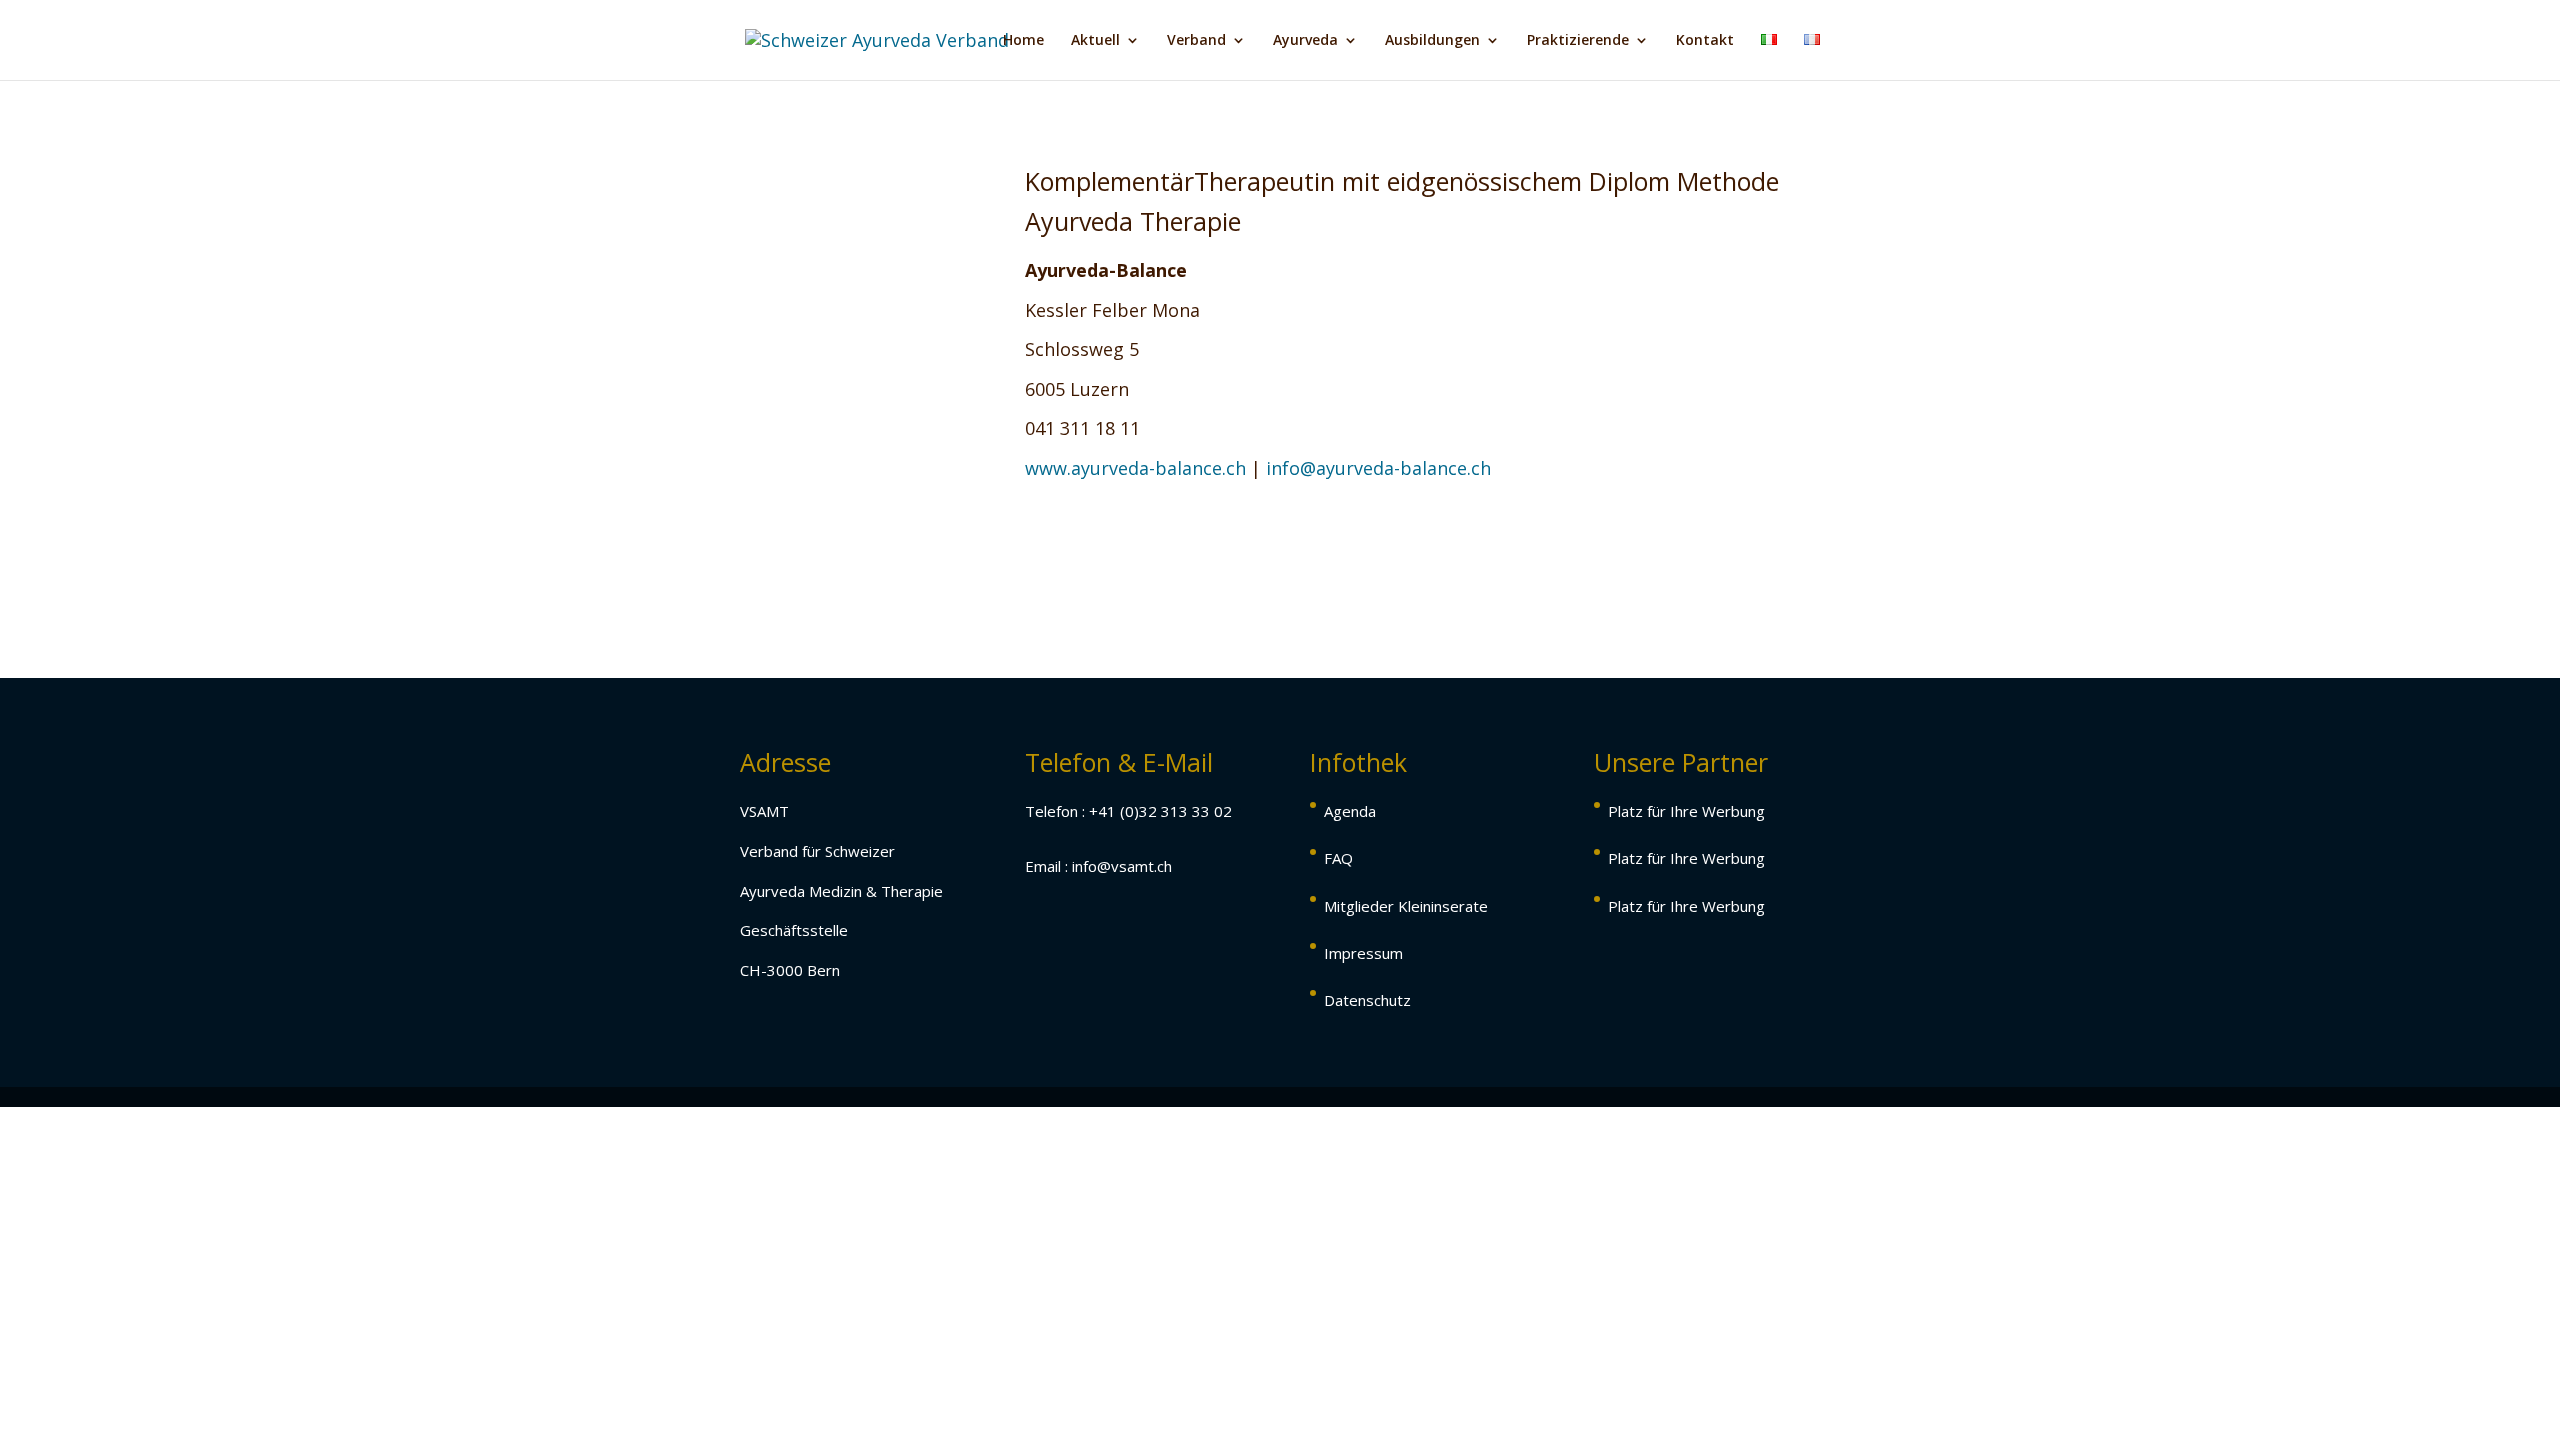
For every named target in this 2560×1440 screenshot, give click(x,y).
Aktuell (1095, 41)
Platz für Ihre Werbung (1686, 811)
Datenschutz (1367, 1000)
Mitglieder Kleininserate (1406, 906)
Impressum (1363, 953)
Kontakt (1705, 41)
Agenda (1350, 811)
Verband (1196, 41)
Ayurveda (1305, 41)
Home (1023, 41)
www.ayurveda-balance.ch (1135, 468)
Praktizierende (1578, 41)
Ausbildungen (1432, 41)
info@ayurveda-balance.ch (1378, 468)
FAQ (1338, 858)
